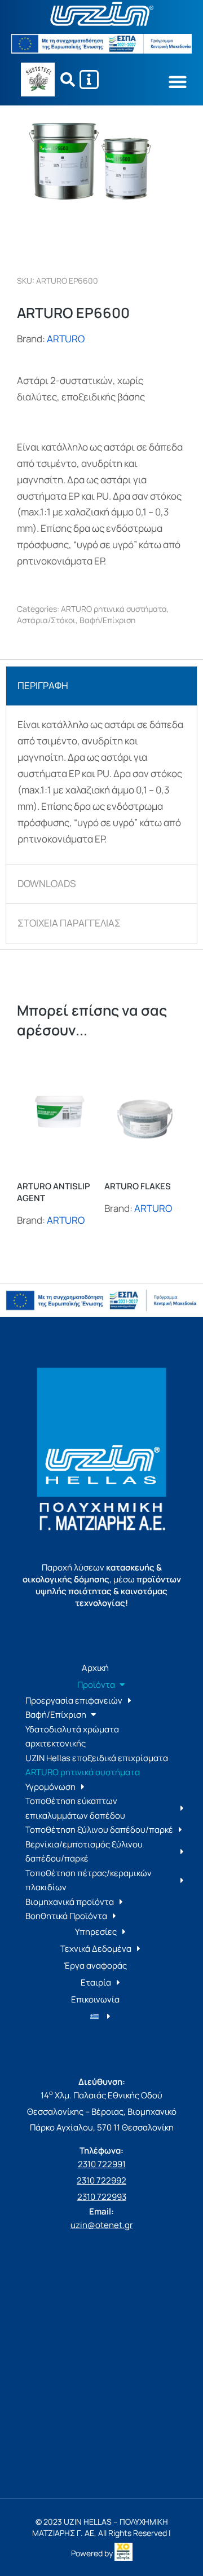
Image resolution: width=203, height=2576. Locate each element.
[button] (177, 81)
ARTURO (66, 339)
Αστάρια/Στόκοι (46, 620)
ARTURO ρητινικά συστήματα (114, 609)
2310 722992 (101, 2180)
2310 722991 (102, 2164)
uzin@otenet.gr (101, 2225)
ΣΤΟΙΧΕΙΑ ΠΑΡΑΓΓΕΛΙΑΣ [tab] (69, 923)
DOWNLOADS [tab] (47, 883)
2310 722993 (102, 2197)
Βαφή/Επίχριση (107, 620)
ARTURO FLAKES (138, 1186)
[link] (123, 2553)
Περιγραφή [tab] (43, 685)
